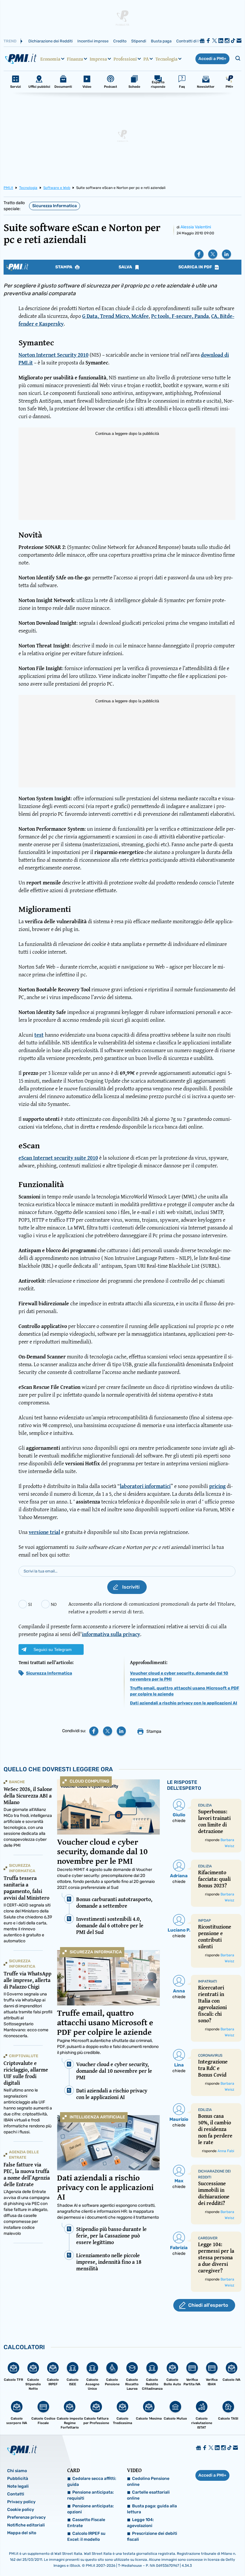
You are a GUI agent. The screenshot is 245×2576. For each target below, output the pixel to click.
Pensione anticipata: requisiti (91, 2495)
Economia (50, 59)
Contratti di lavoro (192, 41)
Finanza (75, 59)
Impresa (98, 59)
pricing (217, 1486)
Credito (120, 41)
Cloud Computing (89, 1781)
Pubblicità (18, 2479)
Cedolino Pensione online (148, 2482)
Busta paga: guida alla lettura (152, 2509)
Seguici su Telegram (53, 1649)
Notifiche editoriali (26, 2525)
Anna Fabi (226, 2151)
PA (146, 59)
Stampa (64, 267)
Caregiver (208, 2238)
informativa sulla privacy (111, 1634)
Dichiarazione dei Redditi (50, 41)
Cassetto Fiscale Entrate (86, 2523)
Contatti (16, 2494)
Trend (10, 41)
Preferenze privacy (26, 2517)
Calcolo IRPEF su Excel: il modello (86, 2536)
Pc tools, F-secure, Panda (180, 316)
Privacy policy (21, 2502)
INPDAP (205, 1921)
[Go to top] (207, 2556)
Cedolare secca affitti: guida (92, 2482)
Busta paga (161, 41)
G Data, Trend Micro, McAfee (115, 316)
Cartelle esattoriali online (148, 2495)
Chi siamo (17, 2471)
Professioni (125, 59)
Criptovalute (24, 2056)
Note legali (18, 2486)
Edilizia (205, 1805)
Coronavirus (210, 2055)
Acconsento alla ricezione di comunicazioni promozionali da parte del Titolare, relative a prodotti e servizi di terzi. (152, 1608)
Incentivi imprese (93, 41)
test (39, 1035)
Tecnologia (166, 59)
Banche (17, 1782)
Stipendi (139, 41)
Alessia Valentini (196, 227)
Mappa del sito (22, 2533)
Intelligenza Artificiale (97, 2117)
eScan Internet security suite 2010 (58, 1158)
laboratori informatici (145, 1486)
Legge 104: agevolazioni (140, 2523)
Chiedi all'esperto (208, 2305)
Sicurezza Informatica (55, 206)
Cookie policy (21, 2510)
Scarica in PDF (196, 267)
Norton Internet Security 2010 (53, 355)
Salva (126, 267)
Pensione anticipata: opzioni (91, 2509)
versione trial (44, 1532)
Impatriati (208, 1981)
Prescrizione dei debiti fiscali (152, 2536)
